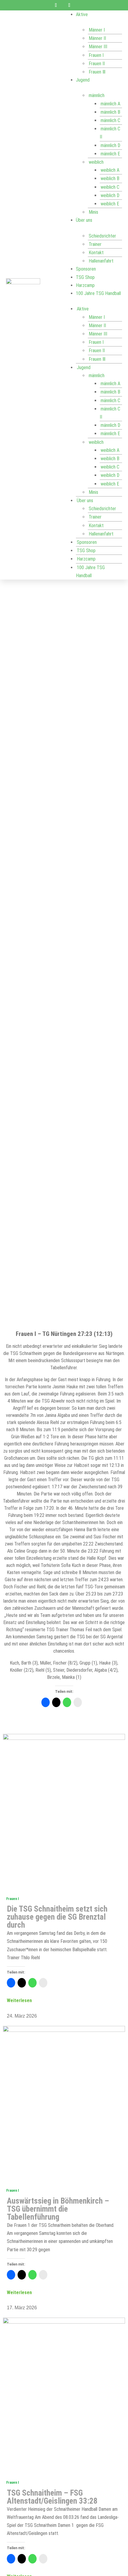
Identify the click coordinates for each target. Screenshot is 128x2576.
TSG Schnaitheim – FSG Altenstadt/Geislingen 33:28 (52, 2497)
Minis (93, 212)
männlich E (110, 154)
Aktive (82, 14)
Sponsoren (86, 269)
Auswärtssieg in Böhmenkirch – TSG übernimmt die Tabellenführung (58, 2209)
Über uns (84, 220)
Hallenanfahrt (101, 261)
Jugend (83, 80)
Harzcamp (85, 285)
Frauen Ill (97, 72)
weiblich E (110, 204)
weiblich (96, 162)
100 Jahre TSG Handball (98, 293)
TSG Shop (85, 277)
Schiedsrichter (102, 236)
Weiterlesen (19, 2000)
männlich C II (110, 133)
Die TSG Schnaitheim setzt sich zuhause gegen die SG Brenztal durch (57, 1917)
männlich (97, 95)
